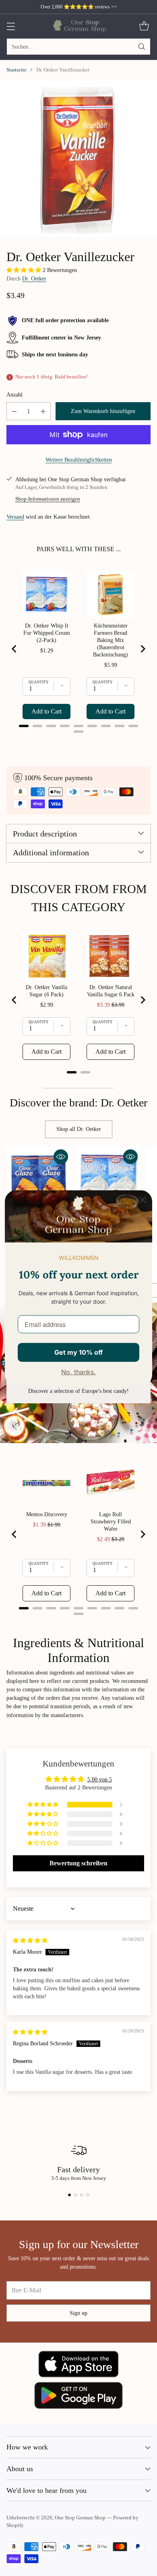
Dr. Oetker (34, 278)
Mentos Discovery (47, 1514)
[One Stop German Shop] (79, 26)
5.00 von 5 (100, 1779)
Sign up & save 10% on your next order (79, 7)
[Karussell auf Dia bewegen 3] (82, 2195)
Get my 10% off (78, 1352)
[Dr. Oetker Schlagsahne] (108, 1179)
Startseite (17, 70)
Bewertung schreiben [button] (78, 1863)
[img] (30, 1940)
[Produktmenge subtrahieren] (14, 411)
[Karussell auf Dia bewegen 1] (69, 2195)
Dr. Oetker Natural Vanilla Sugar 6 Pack (111, 991)
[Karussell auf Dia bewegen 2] (75, 2195)
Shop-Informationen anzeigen (48, 499)
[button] (25, 270)
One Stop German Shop (80, 2518)
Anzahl (14, 395)
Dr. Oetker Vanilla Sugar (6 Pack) (46, 991)
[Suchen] (142, 47)
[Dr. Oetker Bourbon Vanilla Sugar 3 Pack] (78, 159)
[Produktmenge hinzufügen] (43, 411)
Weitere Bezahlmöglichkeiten (79, 460)
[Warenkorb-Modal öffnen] (144, 26)
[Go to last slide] (14, 649)
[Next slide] (143, 649)
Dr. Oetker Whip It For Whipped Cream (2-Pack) (47, 633)
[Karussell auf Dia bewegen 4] (88, 2195)
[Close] (143, 1200)
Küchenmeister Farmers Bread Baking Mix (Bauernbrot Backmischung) (111, 640)
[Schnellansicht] (61, 1157)
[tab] (24, 726)
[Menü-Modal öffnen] (11, 26)
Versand (15, 517)
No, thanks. (78, 1372)
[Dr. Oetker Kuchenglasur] (39, 1179)
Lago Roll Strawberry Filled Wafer (111, 1522)
